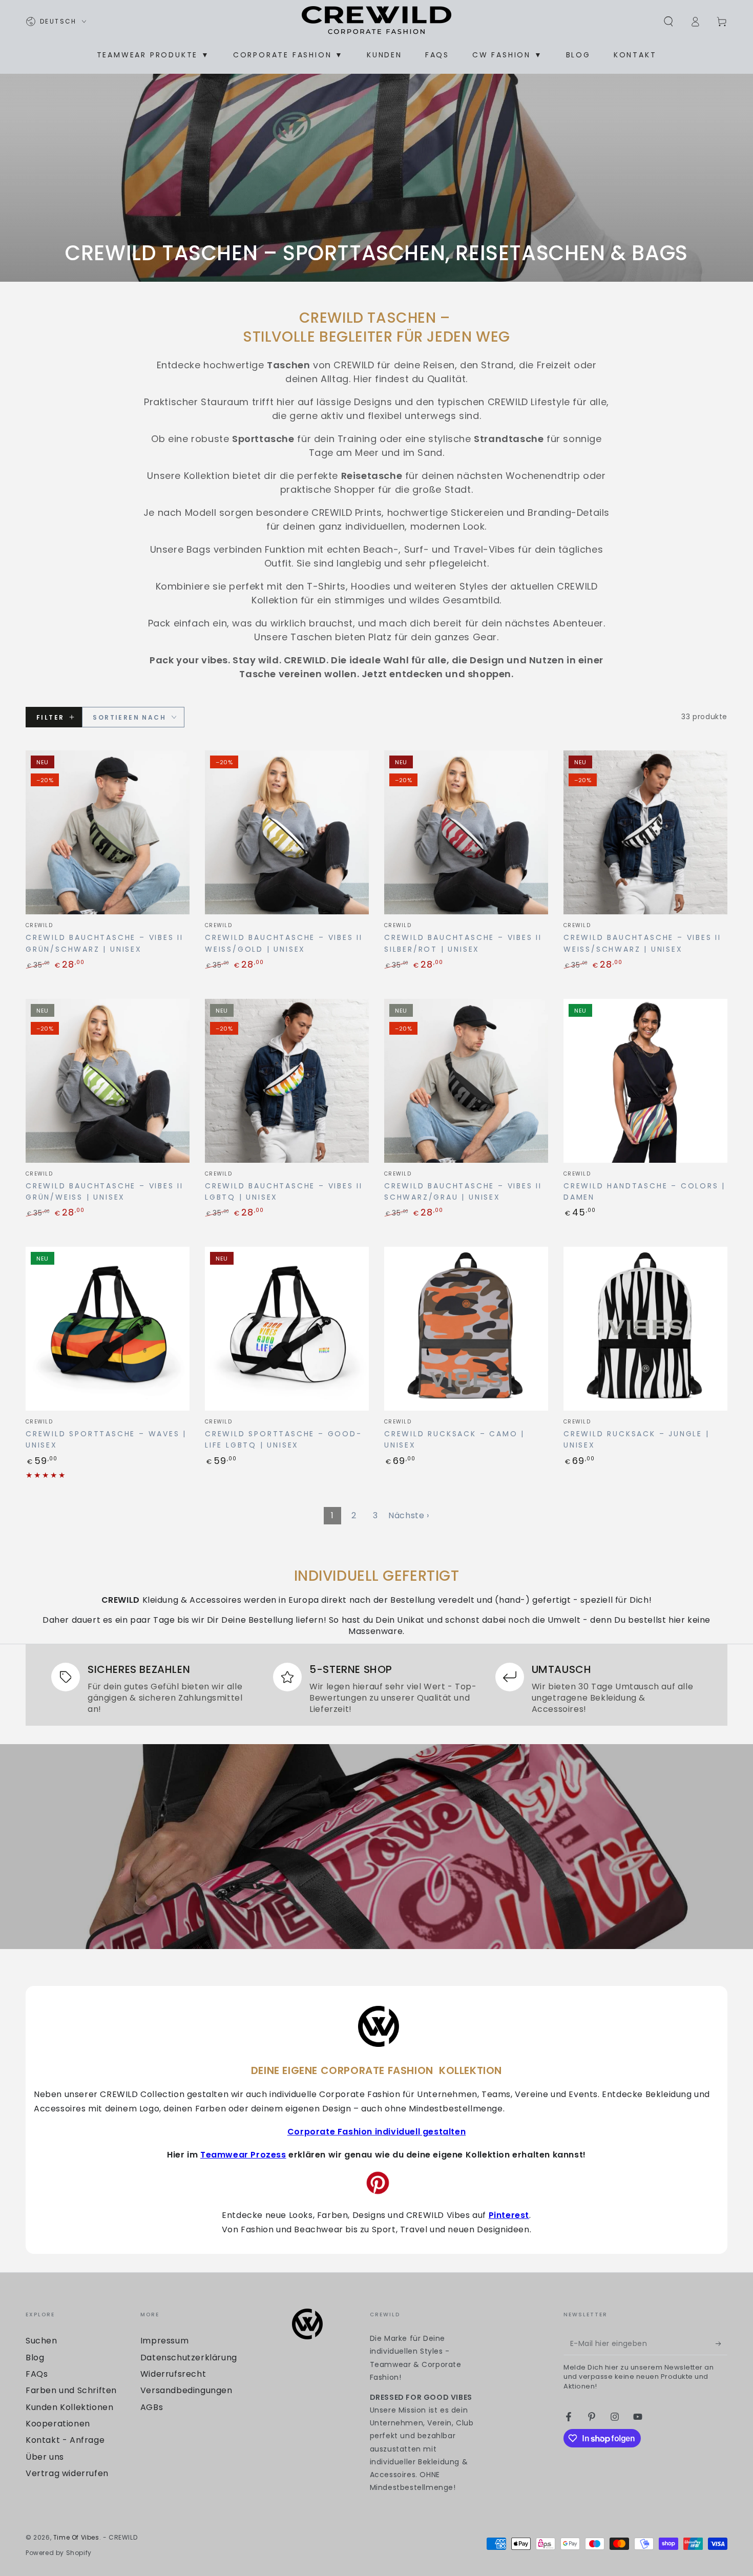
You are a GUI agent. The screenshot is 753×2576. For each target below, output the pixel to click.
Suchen (41, 2341)
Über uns (45, 2457)
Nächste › (409, 1515)
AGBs (152, 2407)
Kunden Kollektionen (69, 2407)
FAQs (37, 2374)
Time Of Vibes (76, 2537)
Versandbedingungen (186, 2390)
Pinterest (509, 2215)
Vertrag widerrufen (67, 2473)
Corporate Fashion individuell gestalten (376, 2132)
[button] (668, 22)
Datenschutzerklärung (189, 2358)
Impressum (164, 2341)
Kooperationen (58, 2424)
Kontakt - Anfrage (65, 2440)
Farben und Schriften (71, 2390)
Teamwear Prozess (243, 2155)
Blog (35, 2358)
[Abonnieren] (721, 2343)
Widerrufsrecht (173, 2374)
